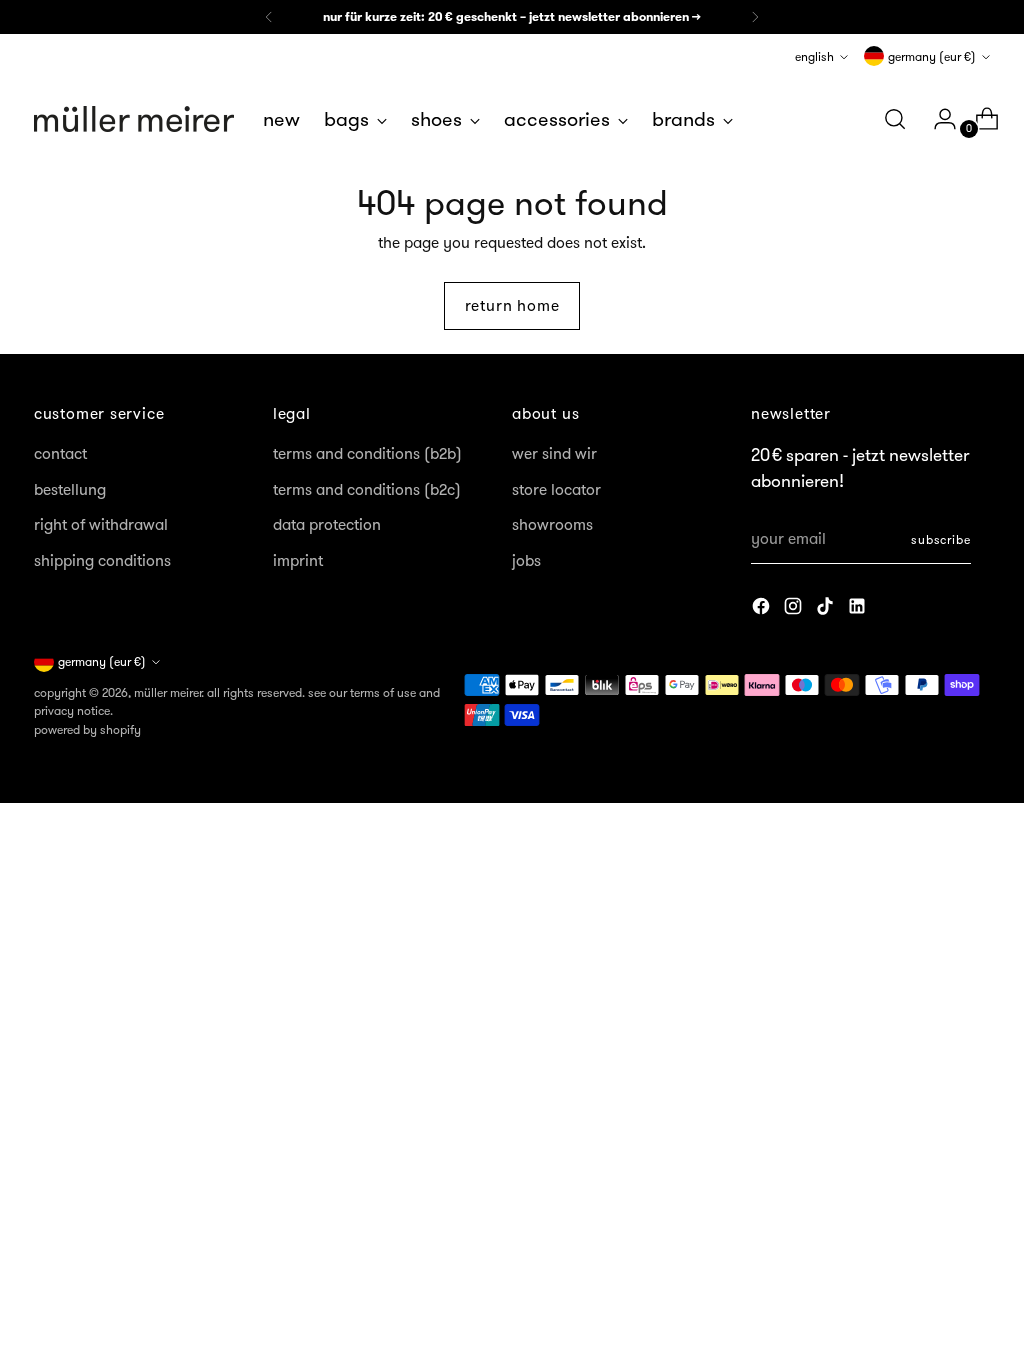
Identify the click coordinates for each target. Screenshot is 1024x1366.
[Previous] (269, 17)
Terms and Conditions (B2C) (367, 489)
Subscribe (941, 539)
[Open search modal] (895, 119)
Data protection (327, 524)
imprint (298, 560)
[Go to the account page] (937, 119)
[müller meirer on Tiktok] (827, 609)
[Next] (755, 17)
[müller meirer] (134, 119)
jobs (526, 560)
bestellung (70, 489)
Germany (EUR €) (932, 56)
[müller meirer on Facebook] (763, 609)
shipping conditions (102, 560)
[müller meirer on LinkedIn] (859, 609)
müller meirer (167, 692)
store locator (556, 489)
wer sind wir (554, 453)
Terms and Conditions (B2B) (367, 453)
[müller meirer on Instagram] (795, 609)
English (814, 56)
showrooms (552, 524)
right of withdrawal (101, 524)
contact (60, 453)
